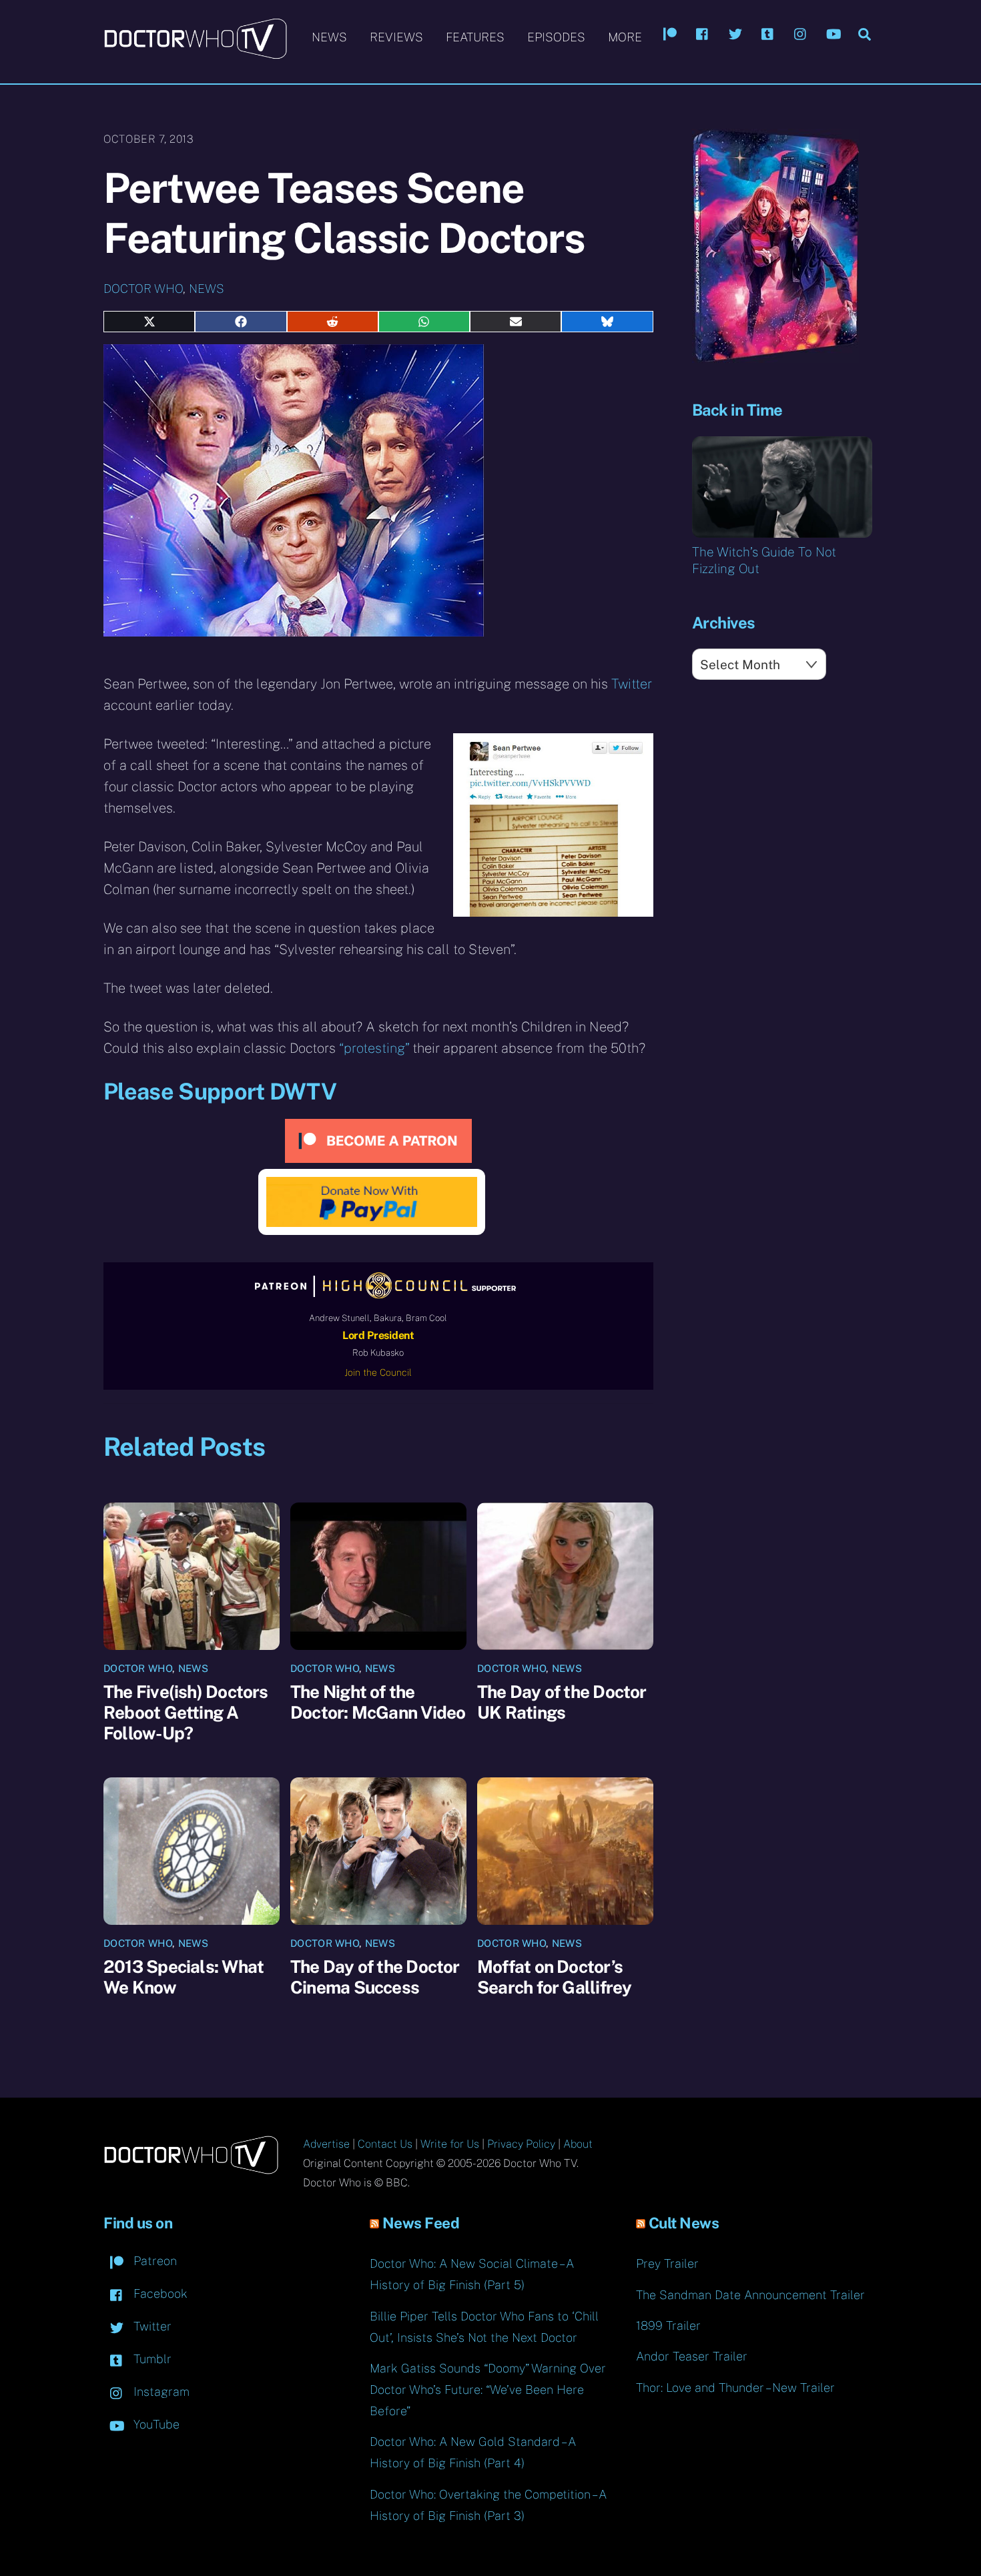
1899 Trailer (668, 2325)
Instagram (160, 2392)
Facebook (159, 2293)
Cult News (684, 2223)
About (578, 2144)
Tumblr (151, 2359)
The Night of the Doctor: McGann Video (378, 1702)
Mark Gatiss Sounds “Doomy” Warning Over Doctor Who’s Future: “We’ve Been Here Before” (488, 2390)
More (625, 37)
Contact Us (385, 2144)
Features (475, 37)
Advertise (326, 2144)
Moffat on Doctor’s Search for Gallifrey (554, 1977)
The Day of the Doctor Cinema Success (375, 1977)
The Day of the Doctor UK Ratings (562, 1702)
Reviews (396, 37)
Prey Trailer (667, 2263)
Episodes (556, 37)
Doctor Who (143, 289)
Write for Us (450, 2144)
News (329, 37)
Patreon (153, 2261)
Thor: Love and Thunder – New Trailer (735, 2388)
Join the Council (378, 1372)
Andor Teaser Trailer (692, 2356)
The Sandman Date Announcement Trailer (750, 2295)
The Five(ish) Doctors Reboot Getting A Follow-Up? (186, 1712)
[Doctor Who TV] (195, 53)
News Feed (421, 2223)
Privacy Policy (521, 2144)
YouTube (155, 2424)
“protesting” (374, 1048)
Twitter (632, 684)
